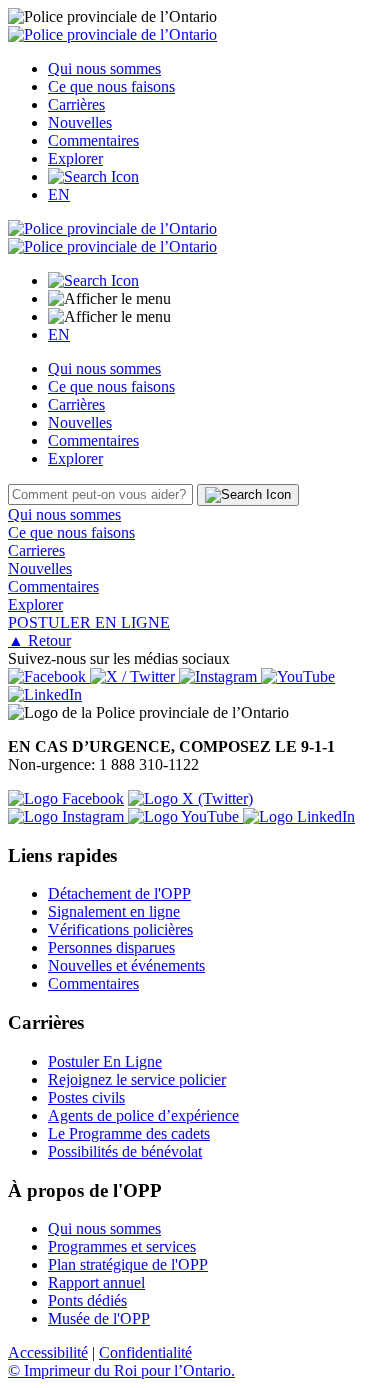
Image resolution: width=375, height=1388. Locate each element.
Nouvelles (80, 122)
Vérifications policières (120, 929)
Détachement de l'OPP (119, 893)
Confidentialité (145, 1352)
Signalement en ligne (114, 911)
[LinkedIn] (45, 694)
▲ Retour (39, 640)
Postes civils (86, 1097)
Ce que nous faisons (111, 86)
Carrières (76, 104)
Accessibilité (48, 1352)
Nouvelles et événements (126, 965)
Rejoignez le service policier (137, 1079)
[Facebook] (49, 676)
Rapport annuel (96, 1282)
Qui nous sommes (104, 68)
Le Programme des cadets (129, 1133)
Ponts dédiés (87, 1300)
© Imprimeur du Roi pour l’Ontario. (121, 1370)
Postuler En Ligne (105, 1061)
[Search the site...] (93, 280)
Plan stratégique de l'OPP (128, 1264)
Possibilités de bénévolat (125, 1151)
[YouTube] (298, 676)
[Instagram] (220, 676)
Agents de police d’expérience (143, 1115)
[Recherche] (93, 176)
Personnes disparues (111, 947)
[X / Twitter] (134, 676)
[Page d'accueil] (112, 34)
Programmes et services (122, 1246)
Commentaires (93, 140)
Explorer (75, 158)
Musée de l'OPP (99, 1318)
